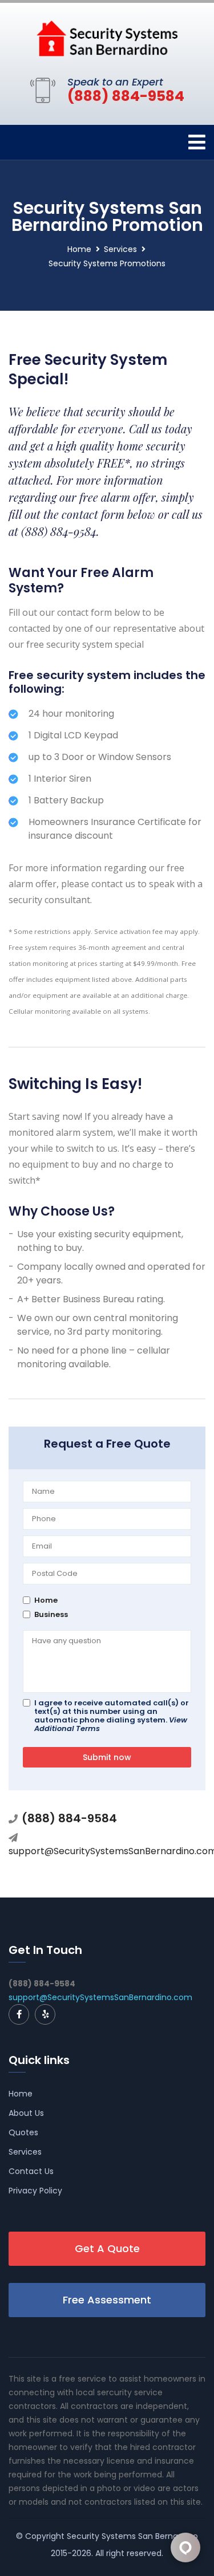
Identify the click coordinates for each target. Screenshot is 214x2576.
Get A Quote (107, 2248)
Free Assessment (107, 2300)
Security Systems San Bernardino (132, 2536)
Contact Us (31, 2171)
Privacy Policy (35, 2191)
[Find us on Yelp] (45, 2014)
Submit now (107, 1757)
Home (79, 249)
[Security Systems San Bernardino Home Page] (107, 38)
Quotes (23, 2132)
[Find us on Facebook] (19, 2014)
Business (51, 1614)
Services (120, 249)
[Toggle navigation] (197, 142)
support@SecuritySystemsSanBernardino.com (100, 1997)
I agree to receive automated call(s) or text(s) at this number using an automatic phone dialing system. (112, 1716)
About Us (26, 2113)
